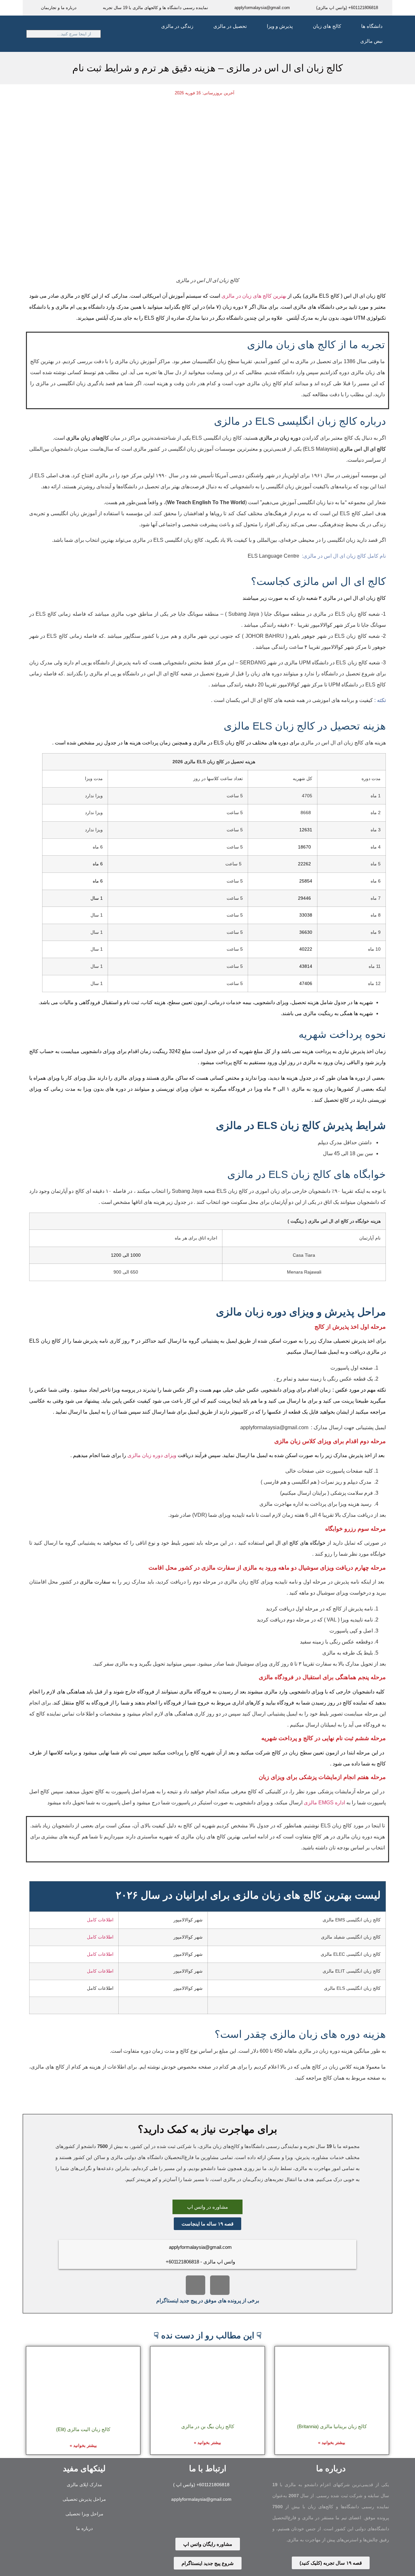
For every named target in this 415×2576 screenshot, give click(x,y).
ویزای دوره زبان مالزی (152, 1455)
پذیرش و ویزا (280, 26)
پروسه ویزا (123, 1390)
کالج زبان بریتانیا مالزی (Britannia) (332, 2426)
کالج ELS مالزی (322, 296)
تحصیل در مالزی (230, 26)
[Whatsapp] (197, 2521)
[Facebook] (196, 2285)
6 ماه (98, 881)
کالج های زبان (327, 26)
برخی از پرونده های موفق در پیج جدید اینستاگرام (208, 2301)
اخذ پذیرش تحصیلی (354, 1341)
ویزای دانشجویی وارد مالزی (294, 1692)
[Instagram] (220, 2285)
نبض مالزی (371, 41)
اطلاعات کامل (100, 1920)
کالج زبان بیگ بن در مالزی (208, 2426)
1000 (136, 1255)
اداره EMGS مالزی (324, 1803)
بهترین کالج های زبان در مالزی (254, 296)
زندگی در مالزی (177, 26)
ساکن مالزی (174, 1078)
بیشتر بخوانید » (332, 2443)
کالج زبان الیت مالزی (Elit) (83, 2429)
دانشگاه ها (372, 26)
